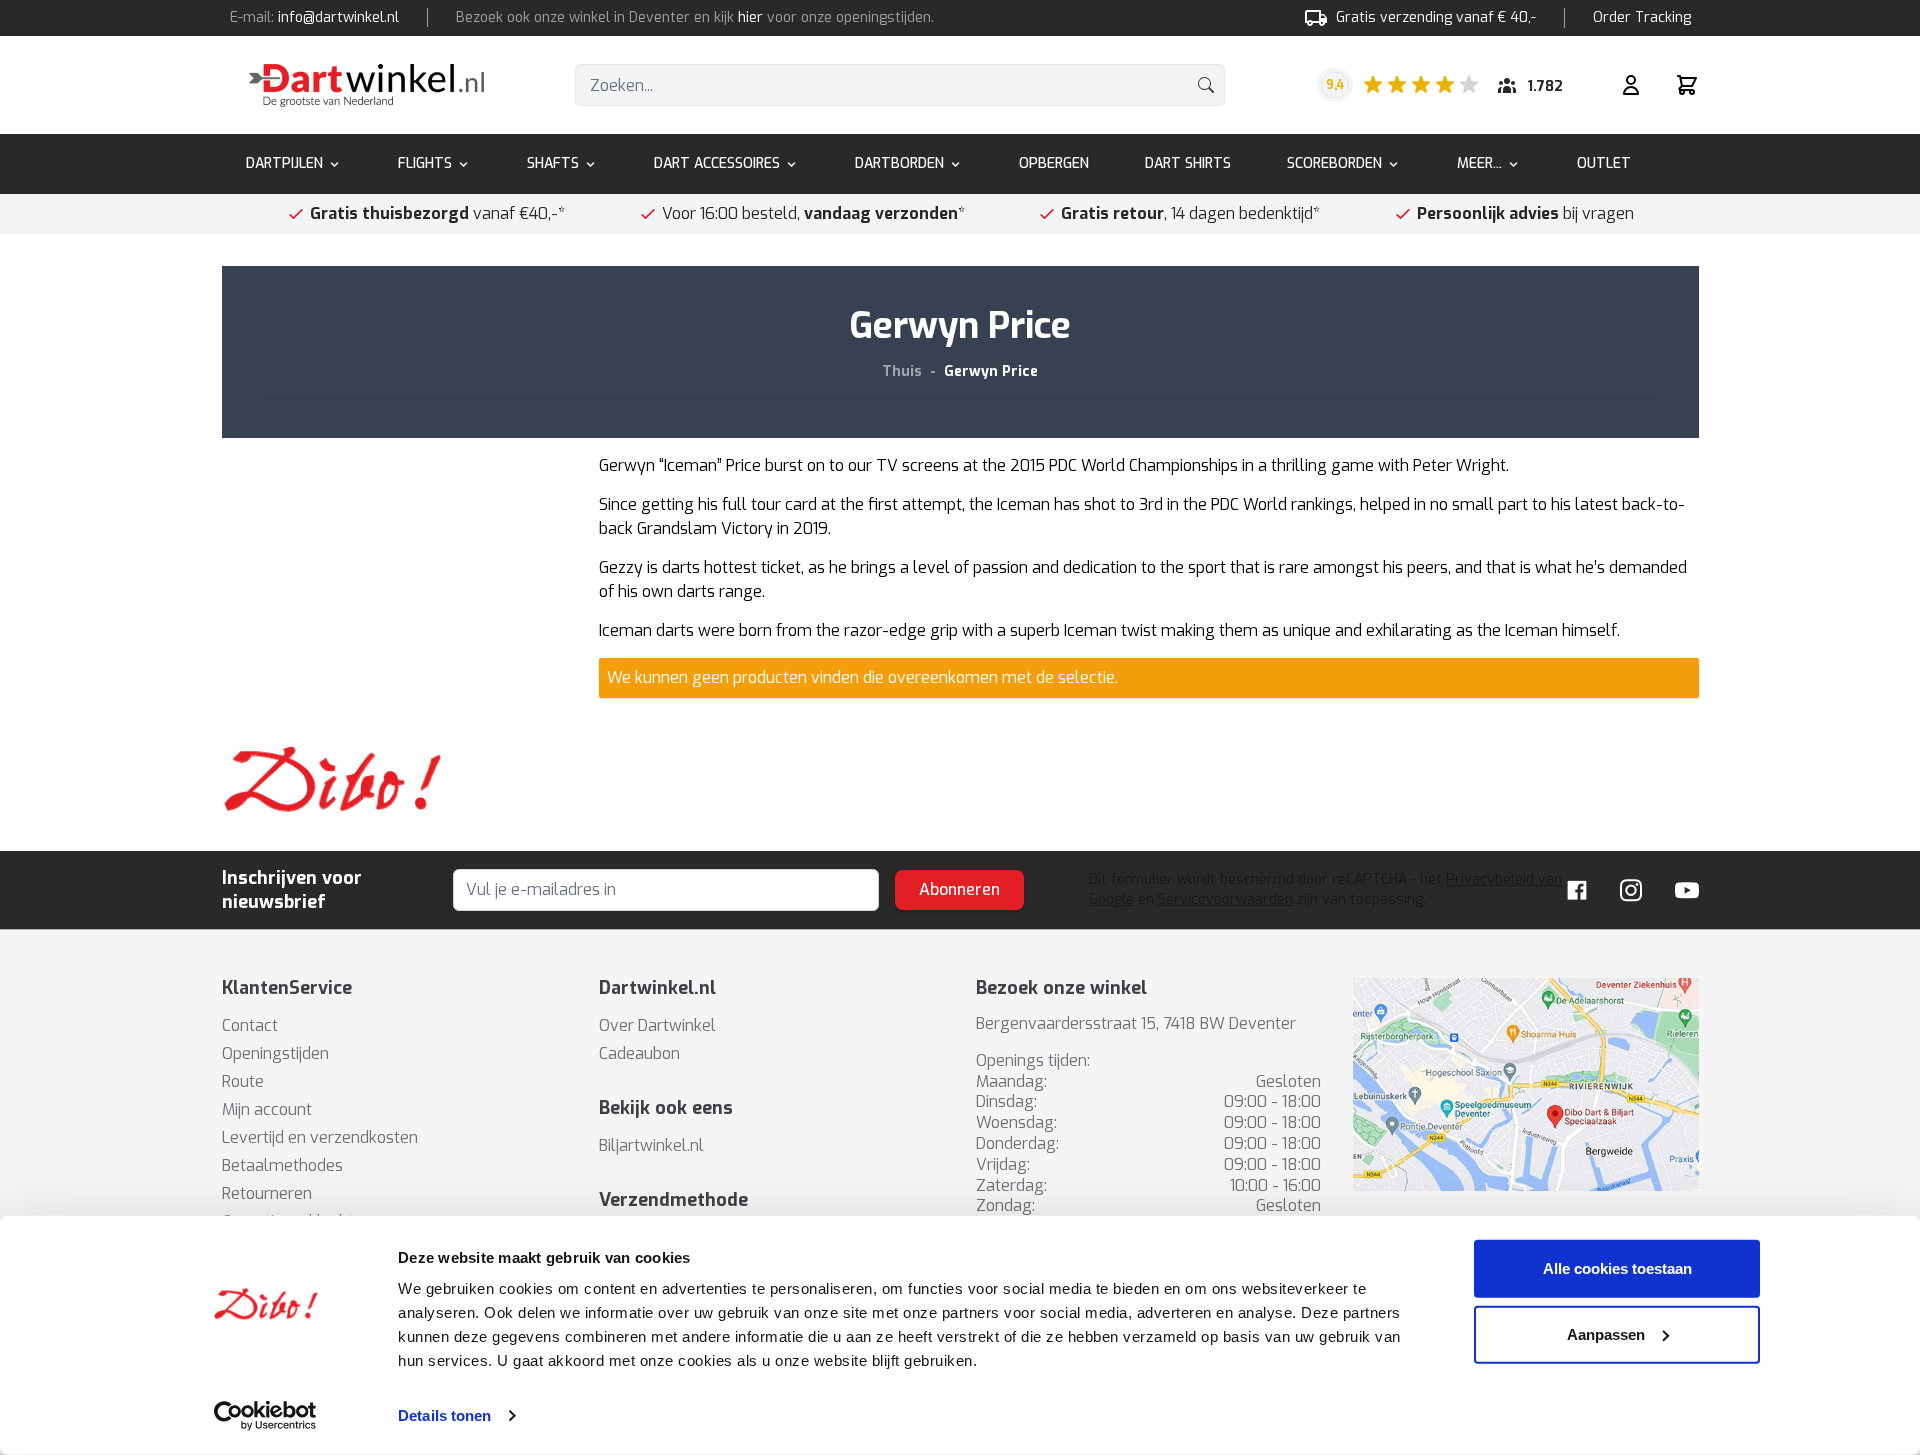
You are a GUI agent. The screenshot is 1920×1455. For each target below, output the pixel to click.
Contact (250, 1025)
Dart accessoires (717, 163)
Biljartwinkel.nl (651, 1145)
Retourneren (267, 1193)
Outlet (1604, 163)
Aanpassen (1606, 1333)
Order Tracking (1642, 17)
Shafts (553, 163)
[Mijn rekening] (1631, 85)
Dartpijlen (284, 163)
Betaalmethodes (282, 1165)
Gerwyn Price (991, 371)
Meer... (1479, 163)
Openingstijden (275, 1053)
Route (243, 1081)
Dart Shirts (1188, 163)
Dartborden (899, 163)
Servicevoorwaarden (1225, 899)
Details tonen (444, 1415)
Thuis (902, 371)
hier (750, 17)
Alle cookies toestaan (1617, 1268)
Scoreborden (1334, 163)
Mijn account (267, 1109)
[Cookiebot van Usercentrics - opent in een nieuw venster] (265, 1416)
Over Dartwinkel (657, 1025)
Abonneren (959, 889)
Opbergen (1054, 163)
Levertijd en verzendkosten (320, 1137)
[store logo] (366, 85)
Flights (425, 163)
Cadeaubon (639, 1053)
